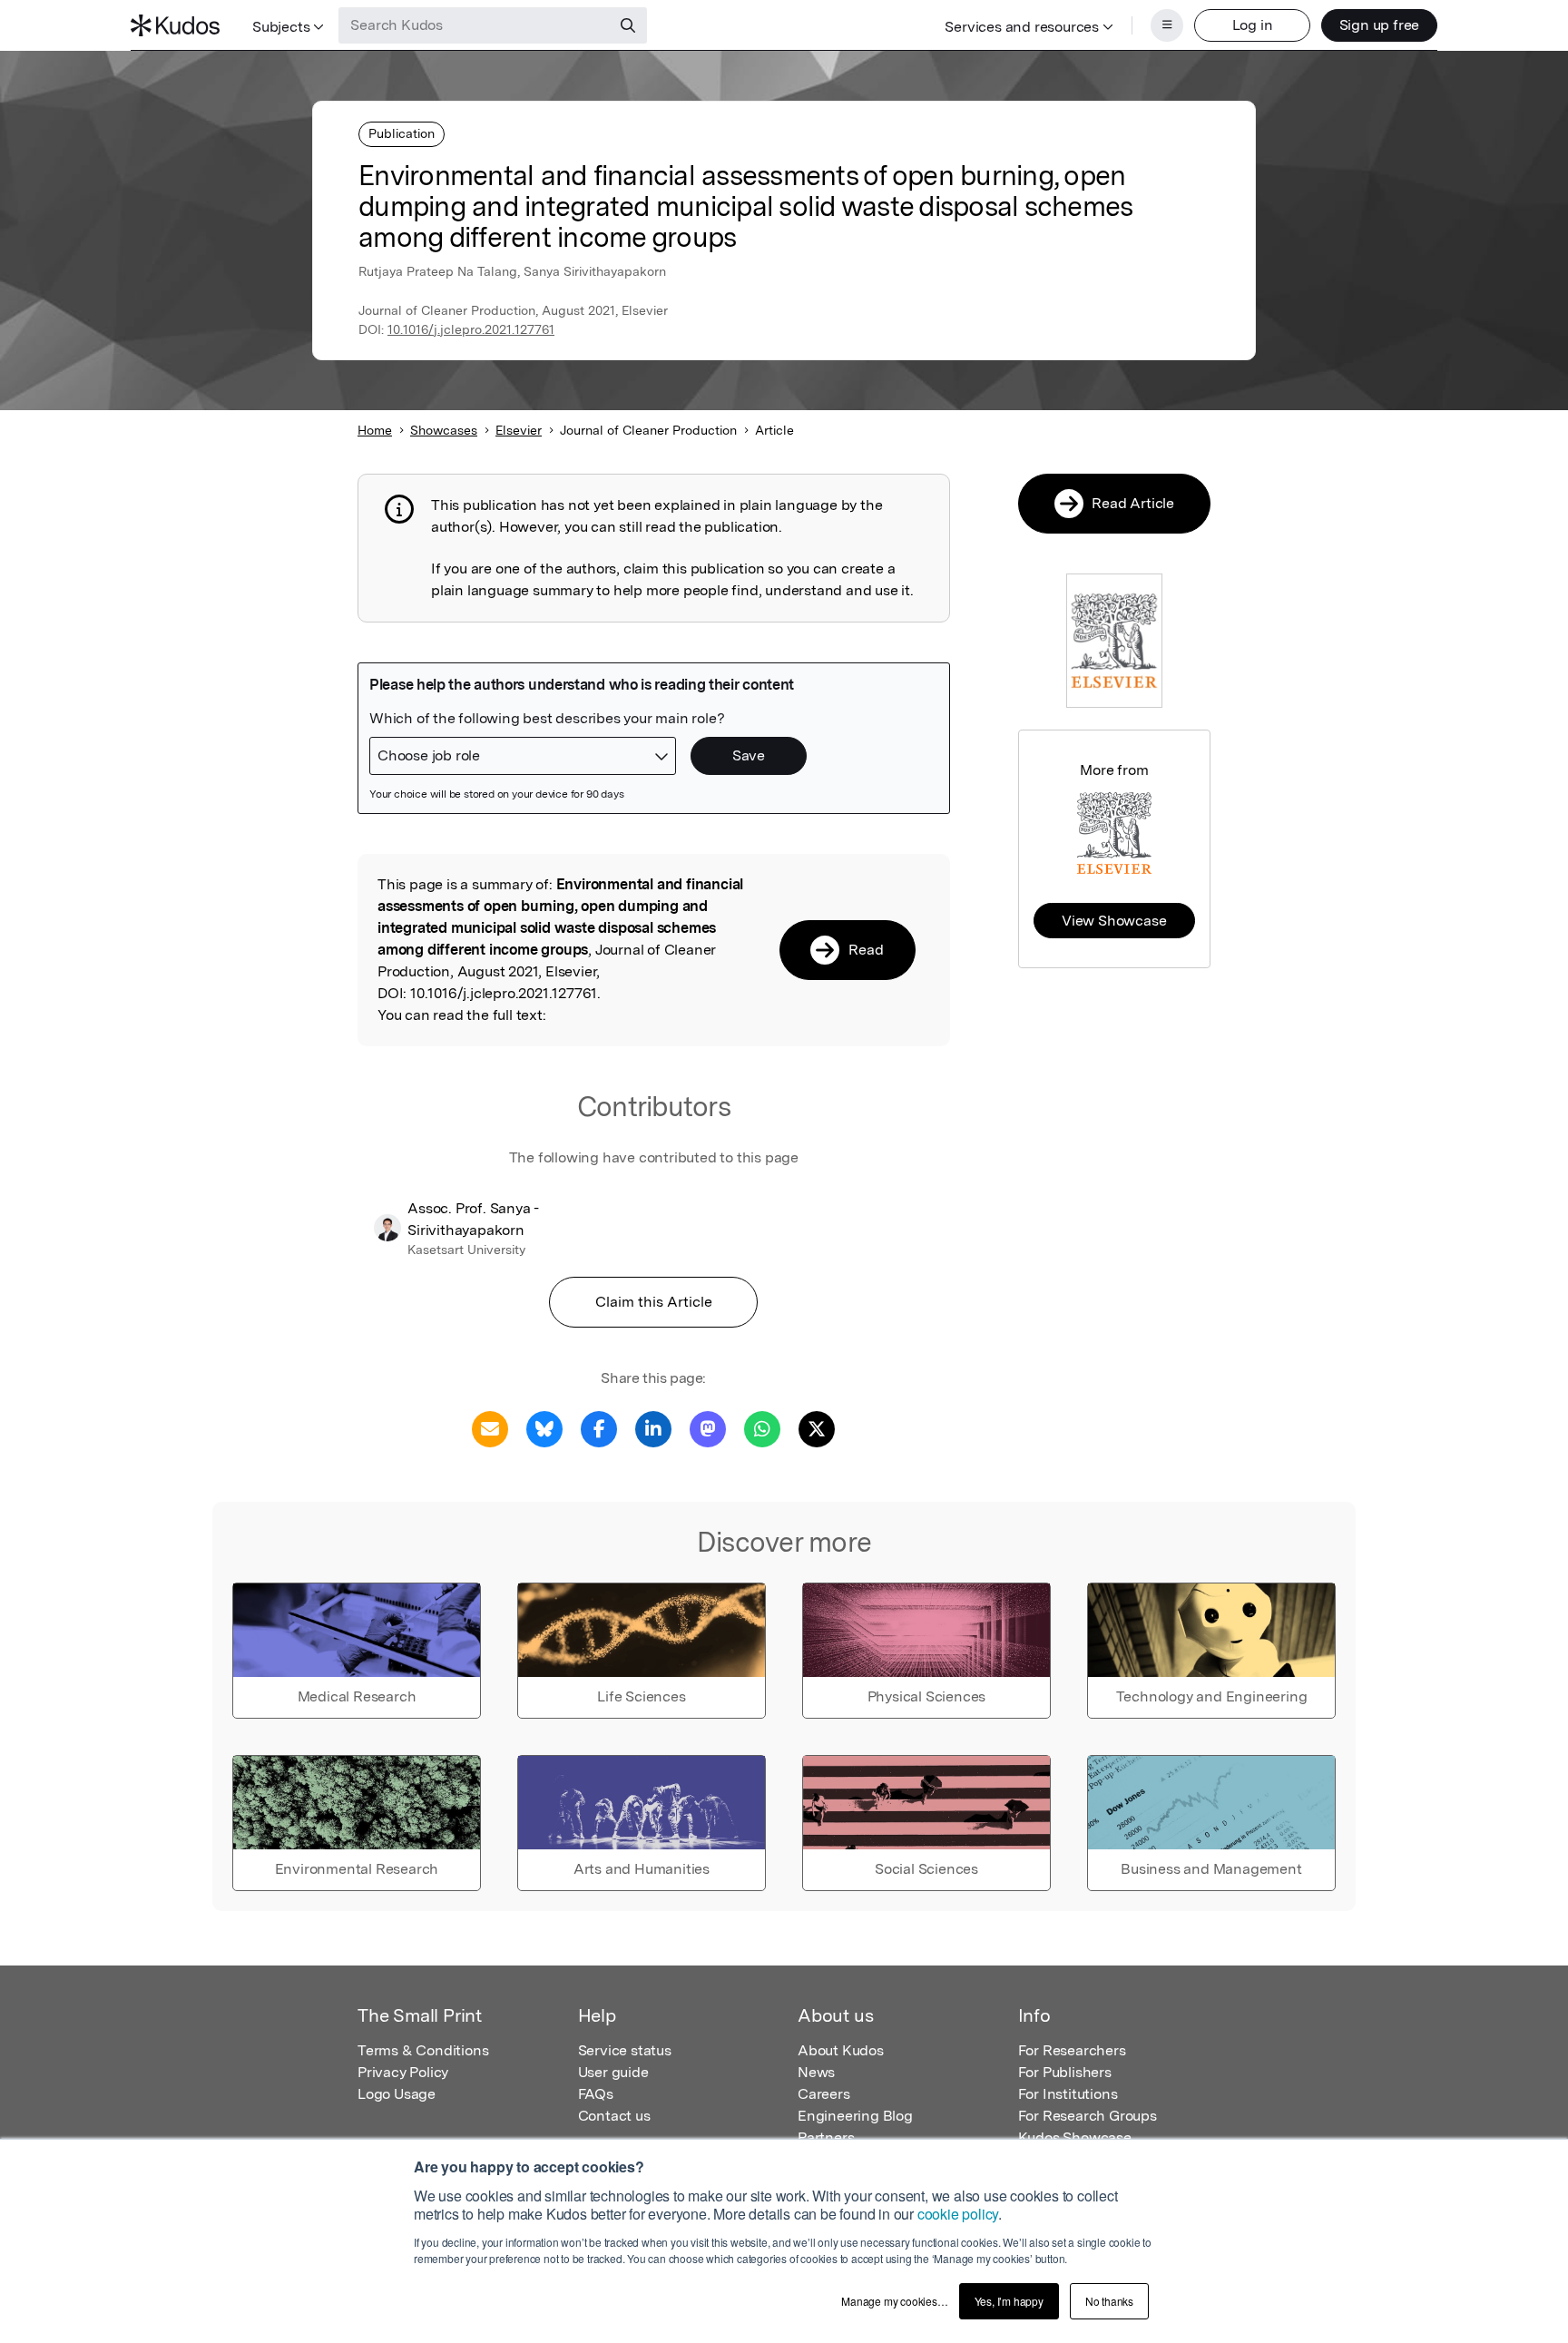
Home (375, 430)
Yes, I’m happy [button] (1009, 2301)
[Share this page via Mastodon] (708, 1428)
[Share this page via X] (817, 1428)
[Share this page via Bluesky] (544, 1428)
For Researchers (1072, 2050)
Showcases (444, 430)
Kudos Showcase (1075, 2137)
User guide (613, 2072)
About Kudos (841, 2050)
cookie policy (958, 2214)
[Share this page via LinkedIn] (653, 1428)
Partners (826, 2137)
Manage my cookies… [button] (894, 2301)
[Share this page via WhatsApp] (762, 1428)
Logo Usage (397, 2094)
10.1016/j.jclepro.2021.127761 (471, 329)
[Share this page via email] (490, 1428)
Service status (625, 2050)
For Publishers (1065, 2072)
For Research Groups (1088, 2116)
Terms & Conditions (423, 2050)
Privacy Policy (403, 2072)
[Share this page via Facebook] (599, 1428)
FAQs (596, 2094)
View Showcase (1114, 921)
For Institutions (1068, 2094)
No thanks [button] (1109, 2301)
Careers (824, 2094)
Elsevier (519, 430)
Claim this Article (654, 1302)
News (816, 2072)
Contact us (614, 2116)
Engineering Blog (855, 2116)
